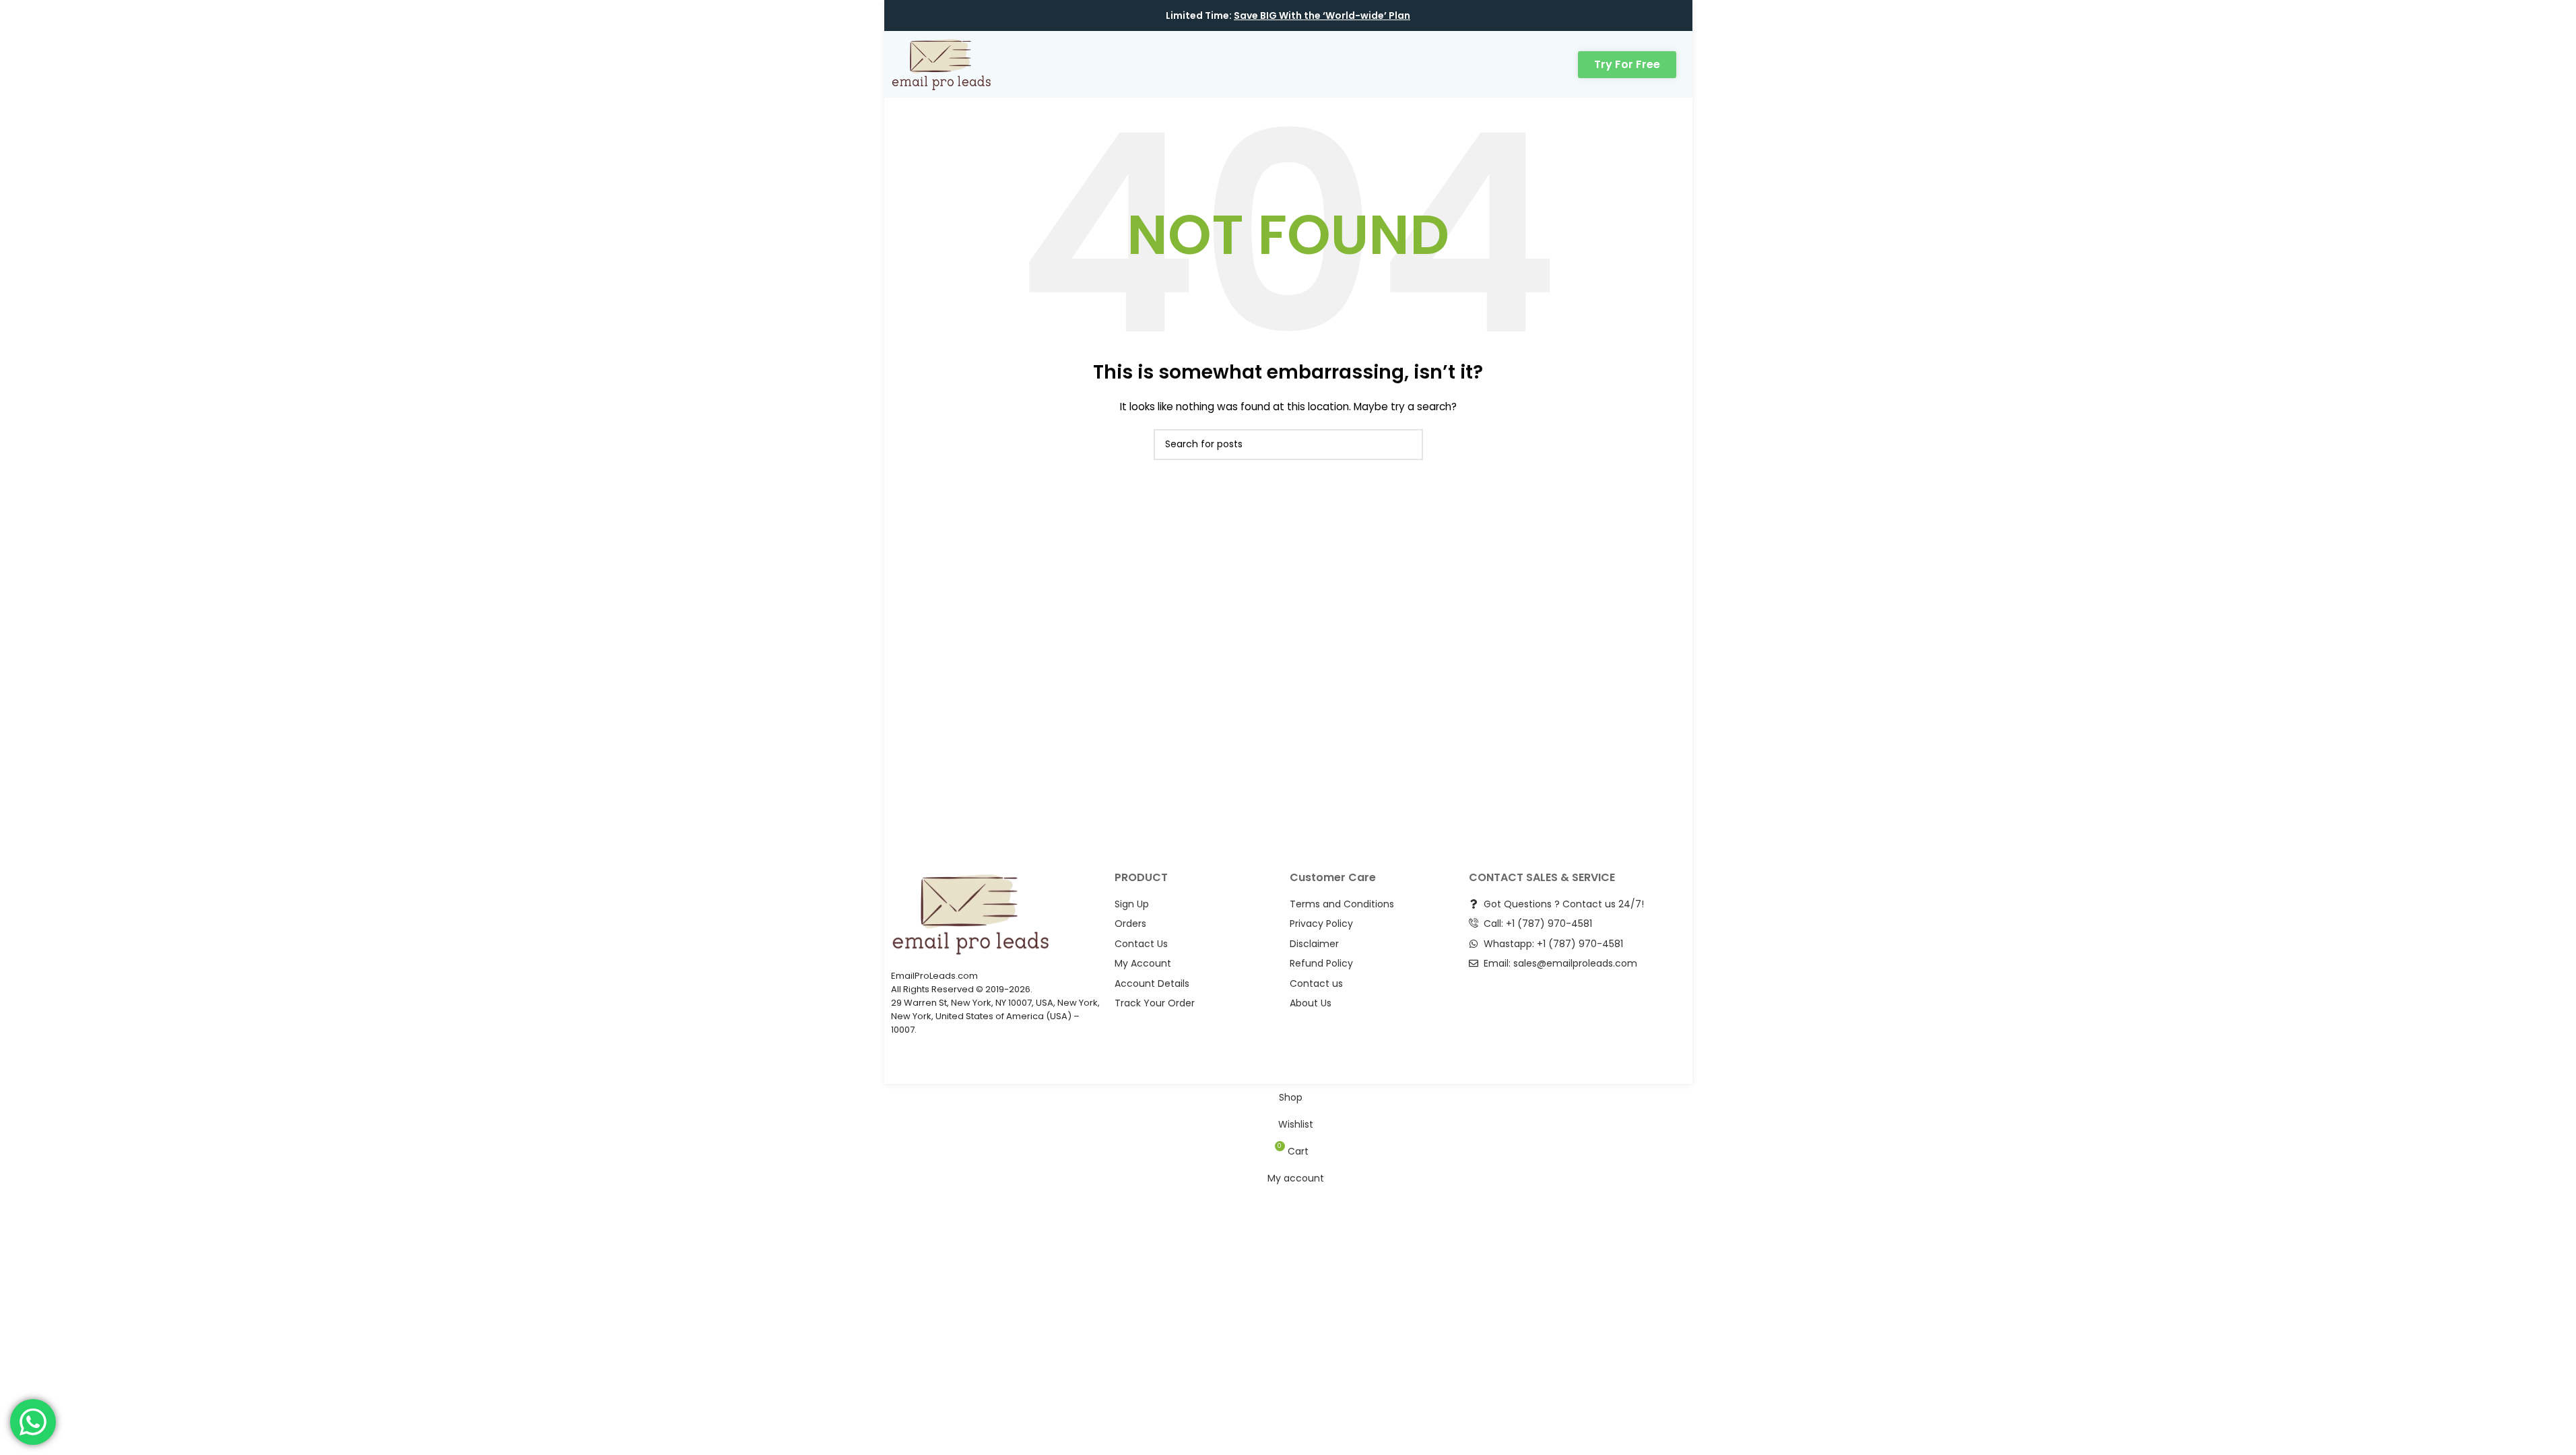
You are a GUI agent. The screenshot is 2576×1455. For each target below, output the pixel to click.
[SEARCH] (1408, 445)
